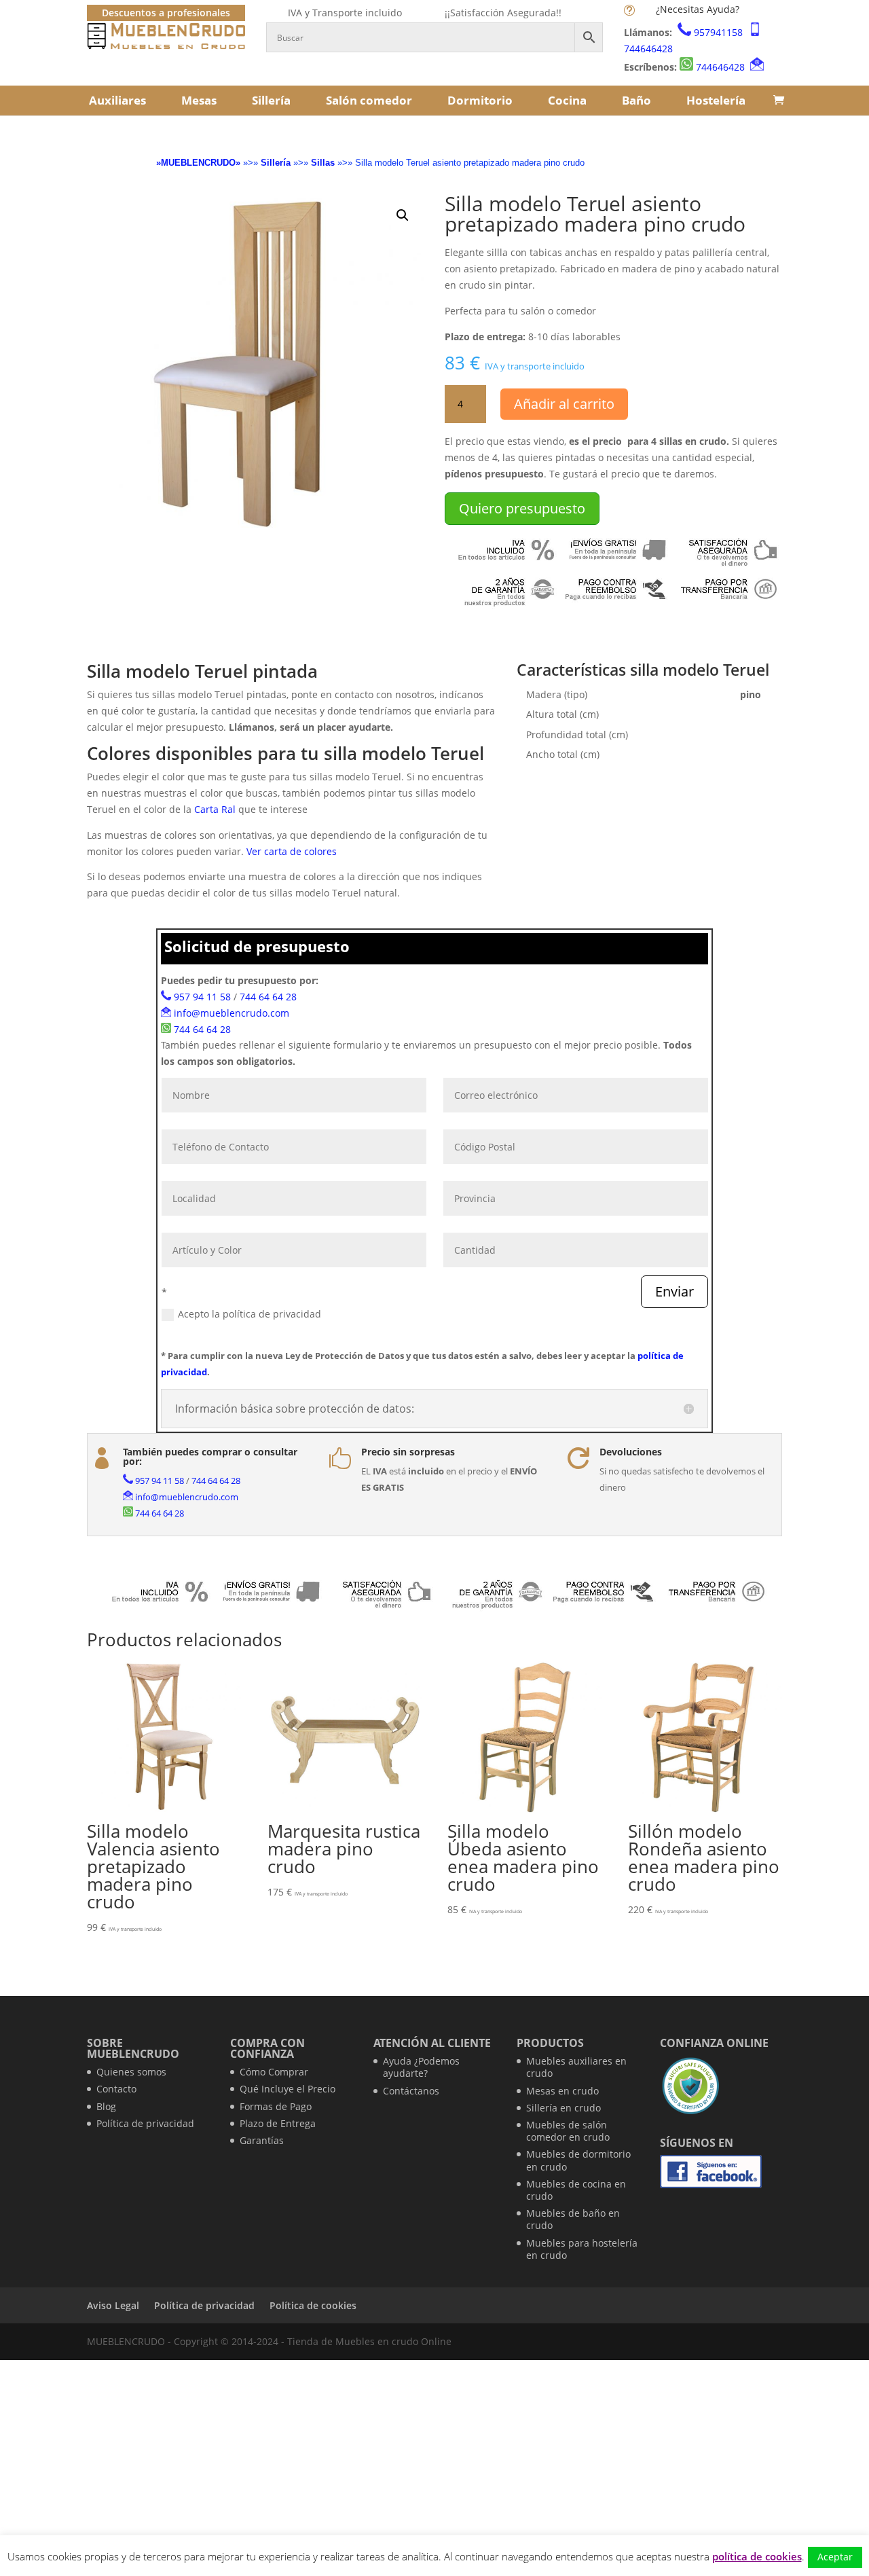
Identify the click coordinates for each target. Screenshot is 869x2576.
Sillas (323, 163)
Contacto (116, 2089)
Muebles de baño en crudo (573, 2219)
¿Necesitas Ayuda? (698, 9)
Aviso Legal (113, 2305)
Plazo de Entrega (278, 2123)
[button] (403, 215)
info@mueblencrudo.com (232, 1013)
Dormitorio (480, 100)
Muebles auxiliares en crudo (576, 2067)
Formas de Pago (276, 2106)
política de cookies (757, 2556)
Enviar (674, 1291)
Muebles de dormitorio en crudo (578, 2160)
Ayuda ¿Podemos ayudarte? (421, 2067)
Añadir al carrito (564, 404)
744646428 (648, 49)
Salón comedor (369, 100)
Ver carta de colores (292, 851)
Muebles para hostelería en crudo (582, 2249)
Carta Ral (215, 809)
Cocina (567, 100)
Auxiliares (117, 100)
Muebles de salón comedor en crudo (568, 2131)
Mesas (199, 100)
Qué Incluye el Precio (288, 2089)
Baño (636, 100)
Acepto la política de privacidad (249, 1314)
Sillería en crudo (563, 2108)
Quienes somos (131, 2072)
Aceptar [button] (835, 2557)
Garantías (262, 2140)
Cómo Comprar (274, 2072)
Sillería (271, 100)
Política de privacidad (145, 2123)
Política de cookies (313, 2305)
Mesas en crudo (562, 2091)
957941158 (718, 32)
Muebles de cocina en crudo (576, 2190)
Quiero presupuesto (522, 508)
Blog (106, 2106)
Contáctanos (411, 2091)
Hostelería (716, 100)
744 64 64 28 (268, 997)
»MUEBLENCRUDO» (198, 163)
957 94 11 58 (202, 997)
